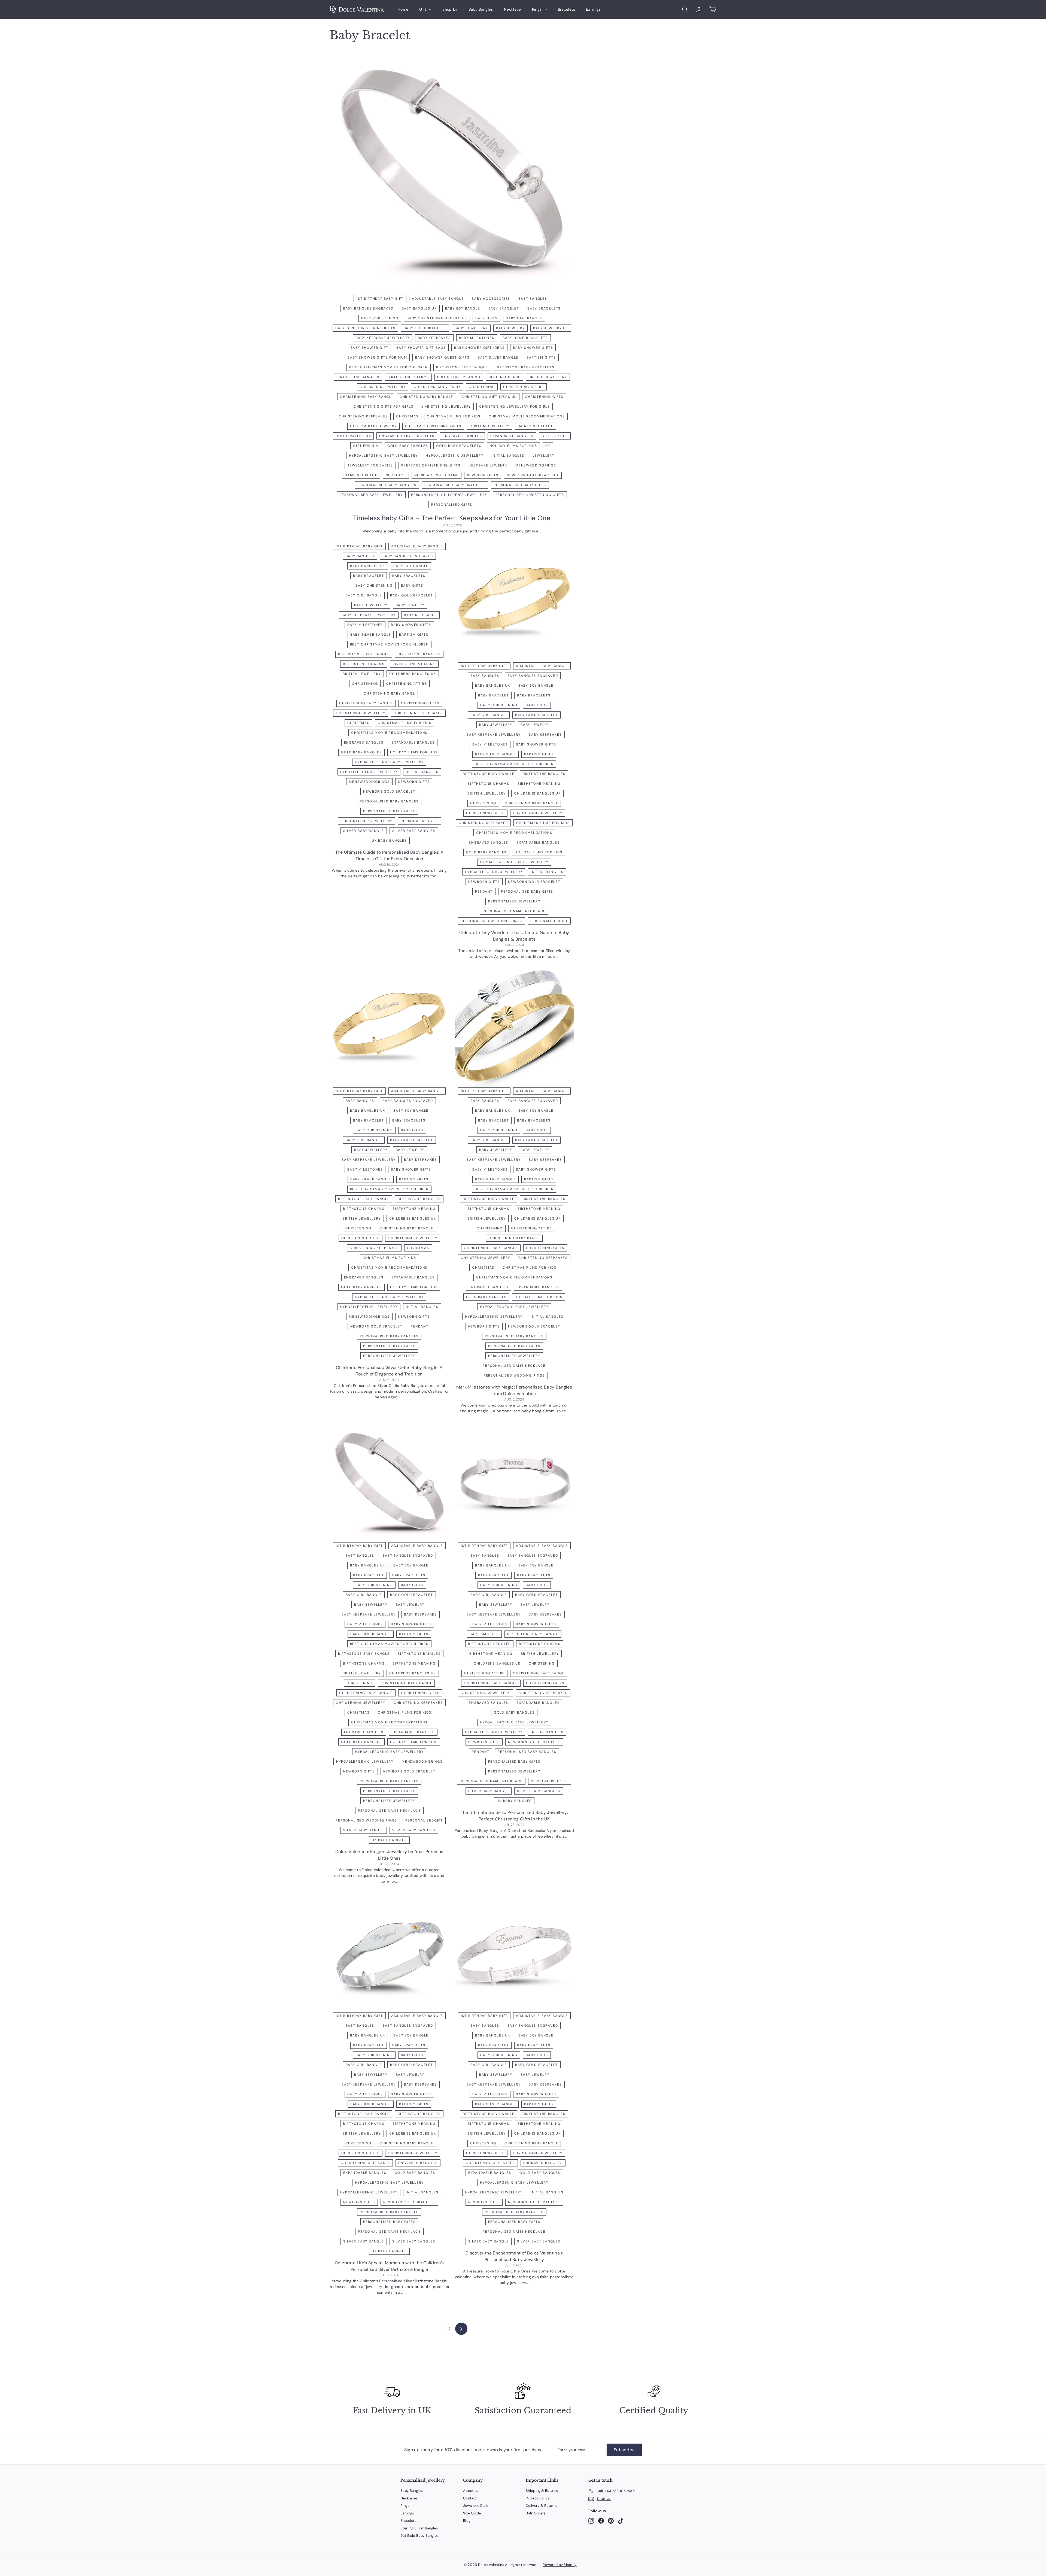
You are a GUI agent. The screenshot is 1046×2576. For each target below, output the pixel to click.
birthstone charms (408, 377)
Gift (423, 9)
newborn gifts (483, 475)
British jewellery (548, 377)
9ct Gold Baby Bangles (419, 2536)
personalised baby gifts (520, 485)
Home (403, 9)
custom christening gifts (433, 426)
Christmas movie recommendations (527, 416)
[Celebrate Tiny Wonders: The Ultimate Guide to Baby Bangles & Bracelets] (514, 605)
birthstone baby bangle (462, 367)
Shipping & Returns (542, 2491)
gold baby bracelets (459, 446)
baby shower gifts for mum (377, 357)
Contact (470, 2498)
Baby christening (380, 318)
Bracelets (566, 9)
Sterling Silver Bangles (419, 2528)
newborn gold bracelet (533, 475)
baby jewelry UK (551, 328)
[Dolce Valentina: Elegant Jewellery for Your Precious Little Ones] (389, 1485)
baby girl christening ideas (365, 328)
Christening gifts (544, 397)
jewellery (544, 456)
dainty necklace (536, 426)
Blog (467, 2521)
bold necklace (505, 377)
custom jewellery (490, 426)
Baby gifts (486, 318)
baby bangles (533, 299)
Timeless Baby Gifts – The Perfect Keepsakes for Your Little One (452, 518)
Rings (537, 9)
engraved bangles (462, 436)
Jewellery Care (476, 2506)
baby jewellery (471, 328)
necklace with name (436, 475)
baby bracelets (544, 308)
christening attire (523, 387)
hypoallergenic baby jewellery (383, 456)
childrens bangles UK (437, 387)
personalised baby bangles (387, 485)
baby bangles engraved (368, 308)
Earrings (593, 9)
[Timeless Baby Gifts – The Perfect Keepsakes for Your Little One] (452, 175)
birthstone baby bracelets (525, 367)
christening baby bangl (366, 397)
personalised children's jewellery (449, 495)
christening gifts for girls (384, 407)
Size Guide (472, 2513)
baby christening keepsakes (437, 318)
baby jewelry (510, 328)
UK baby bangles (389, 841)
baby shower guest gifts (442, 357)
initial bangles (508, 456)
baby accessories (491, 299)
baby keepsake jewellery (382, 338)
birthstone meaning (459, 377)
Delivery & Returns (542, 2506)
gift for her (555, 436)
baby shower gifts (533, 348)
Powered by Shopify (560, 2565)
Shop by (450, 9)
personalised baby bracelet (455, 485)
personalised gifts (452, 505)
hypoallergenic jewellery (454, 456)
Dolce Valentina (353, 436)
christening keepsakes (363, 416)
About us (471, 2491)
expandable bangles (512, 436)
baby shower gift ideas (479, 348)
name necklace (361, 475)
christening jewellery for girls (515, 407)
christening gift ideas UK (489, 397)
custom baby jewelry (373, 426)
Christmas (407, 416)
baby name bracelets (525, 338)
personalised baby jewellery (371, 495)
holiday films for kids (514, 446)
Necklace (513, 9)
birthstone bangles (358, 377)
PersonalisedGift (419, 821)
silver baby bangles (414, 831)
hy (548, 446)
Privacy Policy (538, 2498)
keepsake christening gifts (431, 465)
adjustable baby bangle (438, 299)
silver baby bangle (364, 831)
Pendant (484, 892)
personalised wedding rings (491, 921)
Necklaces (409, 2498)
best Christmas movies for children (389, 367)
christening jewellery (446, 407)
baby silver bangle (498, 357)
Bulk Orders (536, 2513)
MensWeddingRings (536, 465)
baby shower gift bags (421, 348)
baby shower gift (370, 348)
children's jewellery (383, 387)
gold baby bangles (408, 446)
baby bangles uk (419, 308)
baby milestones (477, 338)
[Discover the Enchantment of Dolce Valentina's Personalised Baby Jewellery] (514, 1955)
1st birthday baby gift (380, 299)
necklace (396, 475)
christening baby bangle (426, 397)
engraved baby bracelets (407, 436)
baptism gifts (541, 357)
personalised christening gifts (530, 495)
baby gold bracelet (425, 328)
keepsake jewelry (488, 465)
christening (482, 387)
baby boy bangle (463, 308)
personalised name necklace (514, 911)
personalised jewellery (367, 821)
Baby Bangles (481, 9)
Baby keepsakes (434, 338)
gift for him (366, 446)
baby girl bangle (524, 318)
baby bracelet (504, 308)
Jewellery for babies (370, 465)
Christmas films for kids (454, 416)
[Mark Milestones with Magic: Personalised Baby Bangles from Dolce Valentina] (514, 1030)
